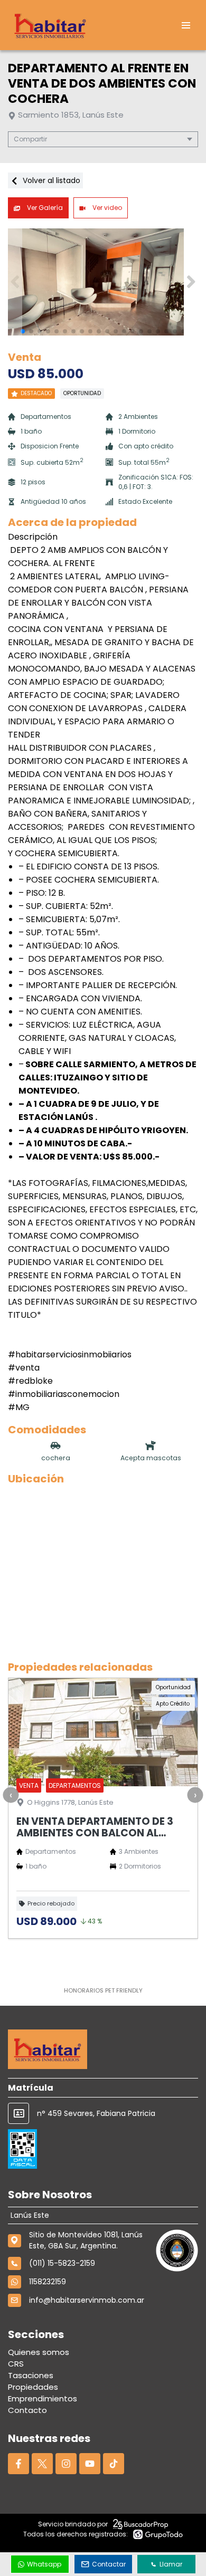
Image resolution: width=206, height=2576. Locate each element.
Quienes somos (39, 2352)
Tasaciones (31, 2375)
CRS (16, 2364)
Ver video (106, 208)
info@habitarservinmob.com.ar (87, 2300)
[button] (191, 282)
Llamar (171, 2564)
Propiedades (33, 2387)
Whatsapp (44, 2564)
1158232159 (48, 2282)
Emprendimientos (43, 2398)
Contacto (27, 2410)
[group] (103, 282)
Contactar (109, 2564)
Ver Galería (44, 208)
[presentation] (11, 1795)
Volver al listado (50, 180)
